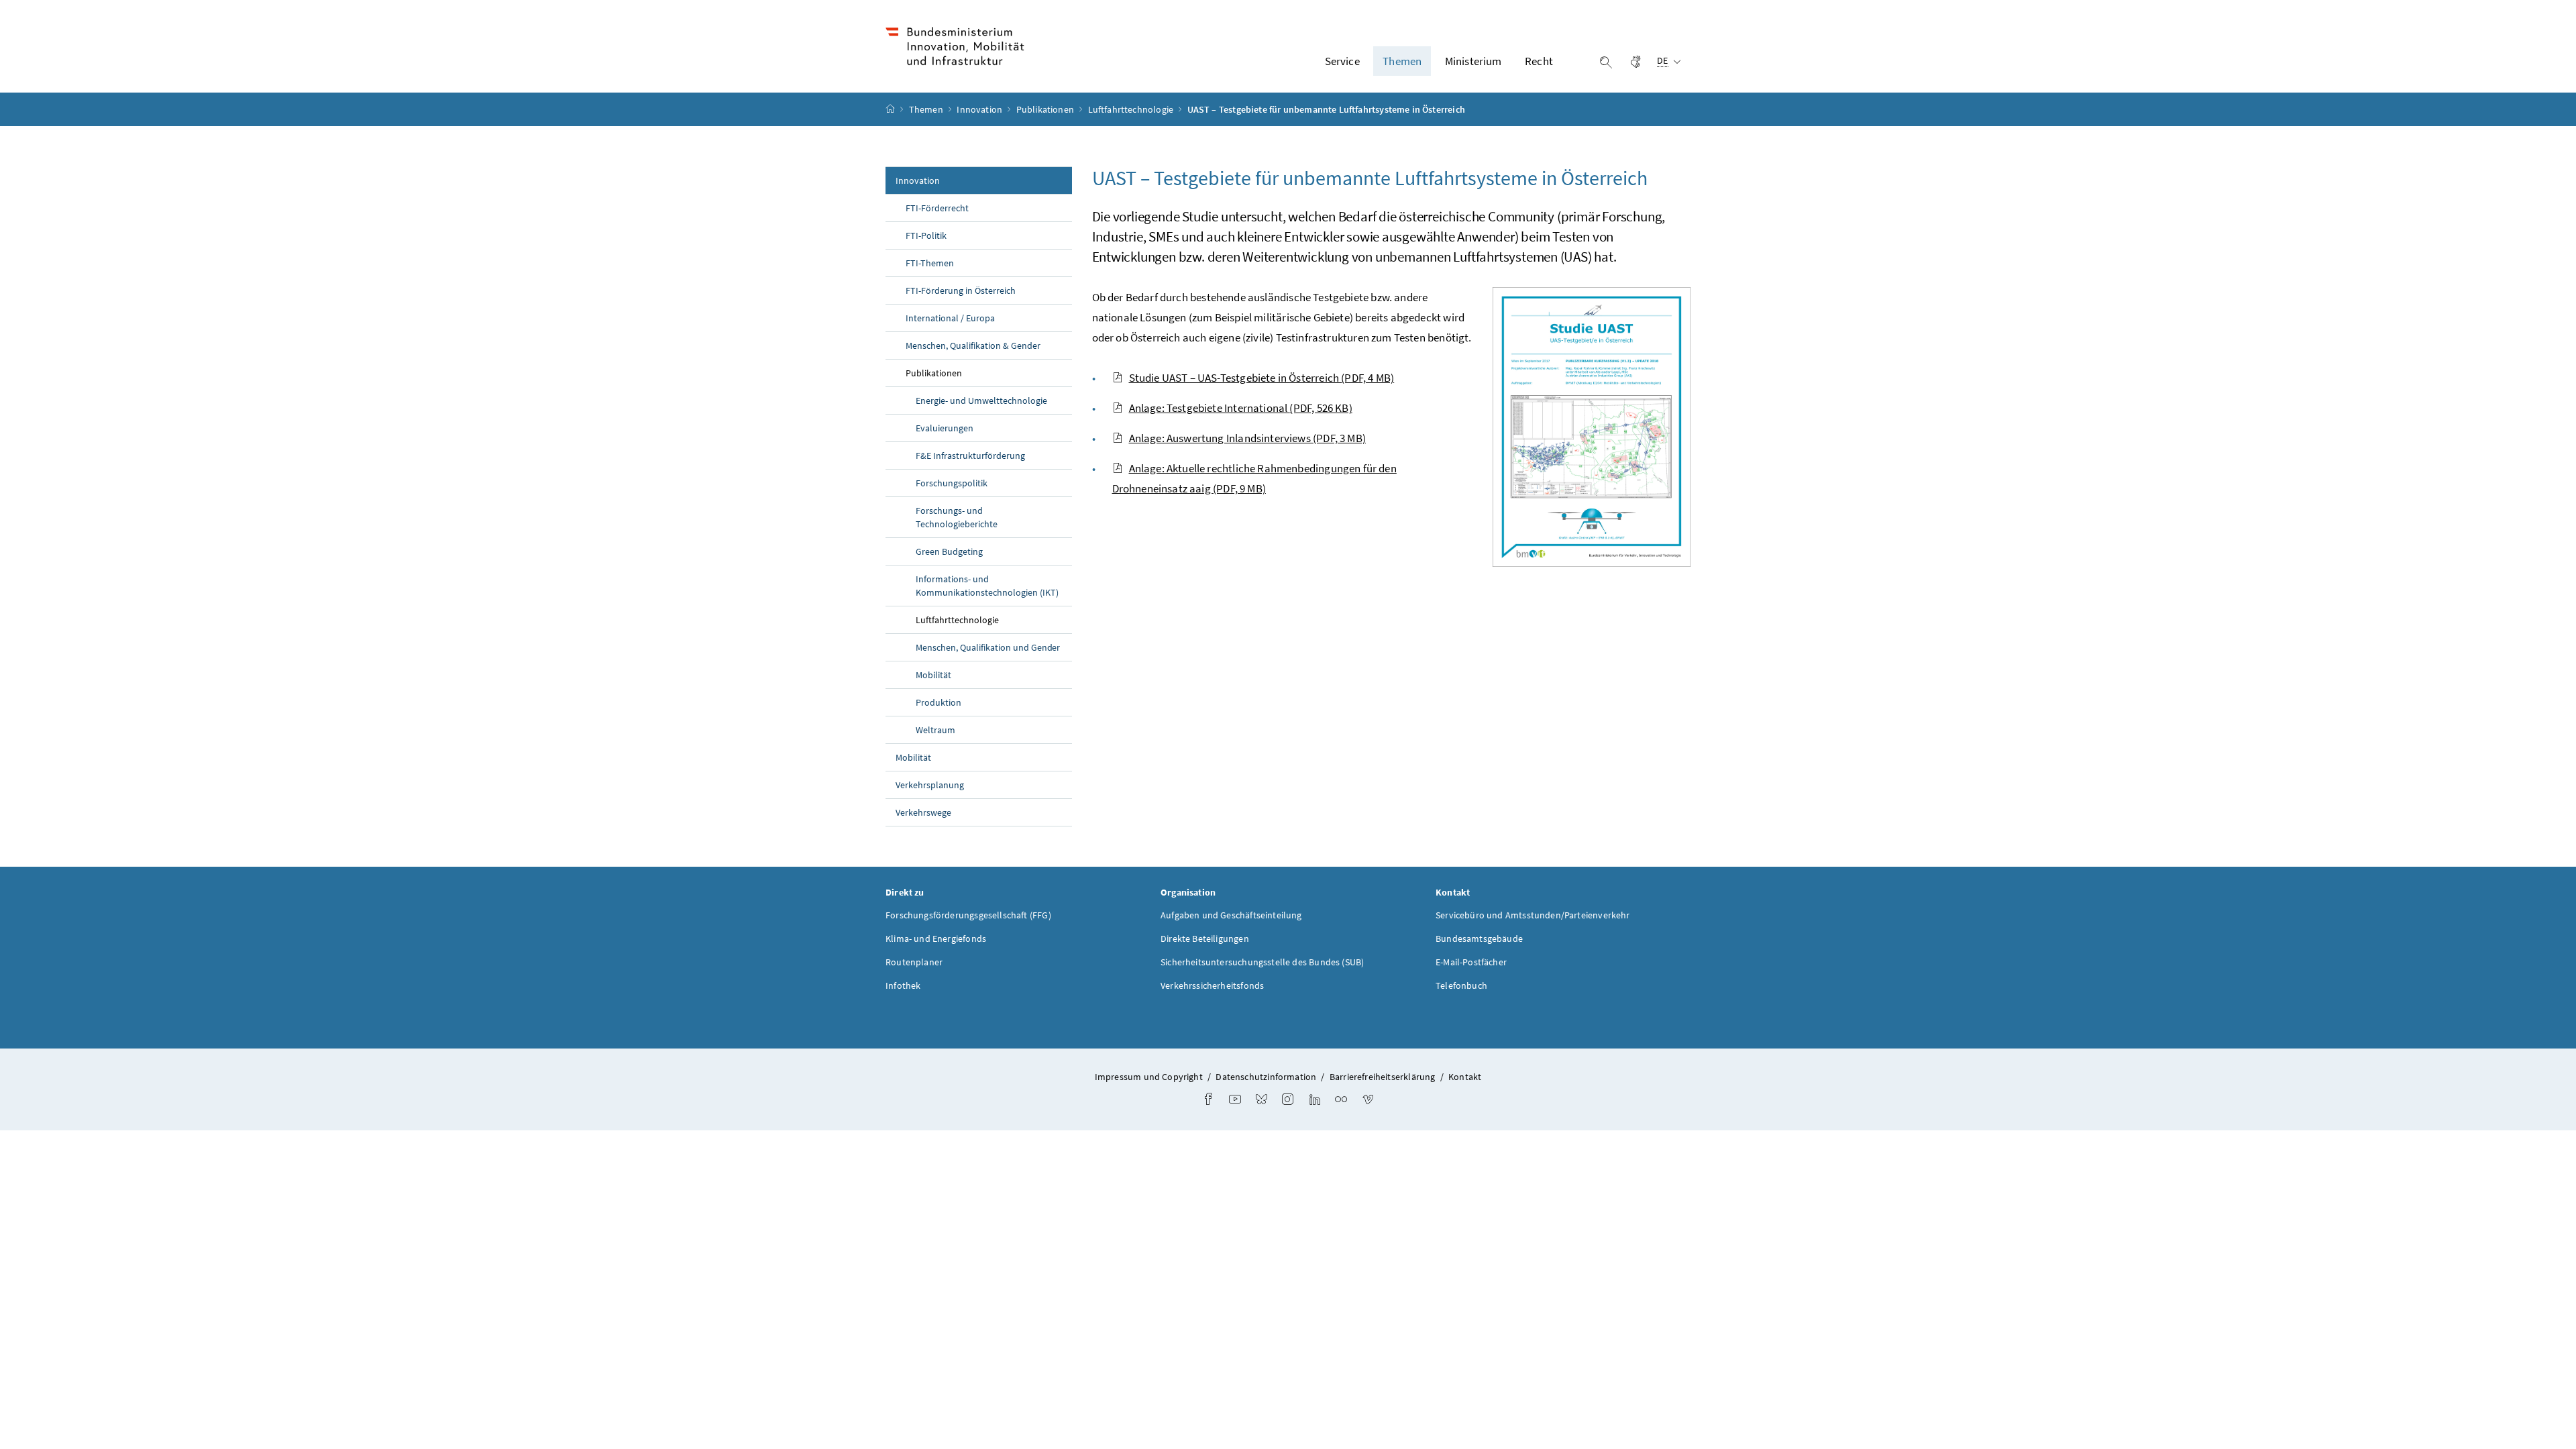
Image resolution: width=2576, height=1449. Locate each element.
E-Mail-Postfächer (1471, 962)
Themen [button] (1402, 61)
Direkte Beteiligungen (1205, 938)
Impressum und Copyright (1149, 1077)
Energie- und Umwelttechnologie (981, 400)
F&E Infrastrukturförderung (970, 455)
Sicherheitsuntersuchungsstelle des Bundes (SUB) (1262, 962)
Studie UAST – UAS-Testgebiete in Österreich (1262, 378)
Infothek (903, 985)
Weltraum (935, 730)
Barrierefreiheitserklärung (1383, 1077)
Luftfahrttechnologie (1132, 109)
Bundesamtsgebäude (1479, 938)
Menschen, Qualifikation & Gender (973, 345)
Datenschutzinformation (1266, 1077)
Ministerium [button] (1473, 61)
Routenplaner (914, 962)
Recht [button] (1539, 61)
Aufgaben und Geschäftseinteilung (1231, 915)
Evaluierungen (945, 428)
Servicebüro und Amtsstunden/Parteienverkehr (1533, 915)
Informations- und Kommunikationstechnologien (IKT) (987, 586)
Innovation (980, 109)
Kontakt (1465, 1077)
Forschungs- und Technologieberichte (957, 517)
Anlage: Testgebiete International (1241, 408)
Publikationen (1046, 109)
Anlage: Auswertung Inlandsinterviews (1247, 438)
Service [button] (1342, 61)
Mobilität (933, 675)
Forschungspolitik (952, 483)
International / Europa (950, 318)
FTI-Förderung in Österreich (961, 290)
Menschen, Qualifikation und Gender (988, 647)
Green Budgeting (949, 551)
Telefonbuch (1461, 985)
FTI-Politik (926, 235)
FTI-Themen (930, 263)
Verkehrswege (923, 812)
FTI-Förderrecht (937, 208)
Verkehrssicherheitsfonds (1212, 985)
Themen (927, 109)
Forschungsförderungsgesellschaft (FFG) (968, 915)
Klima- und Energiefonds (936, 938)
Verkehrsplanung (930, 785)
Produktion (938, 702)
